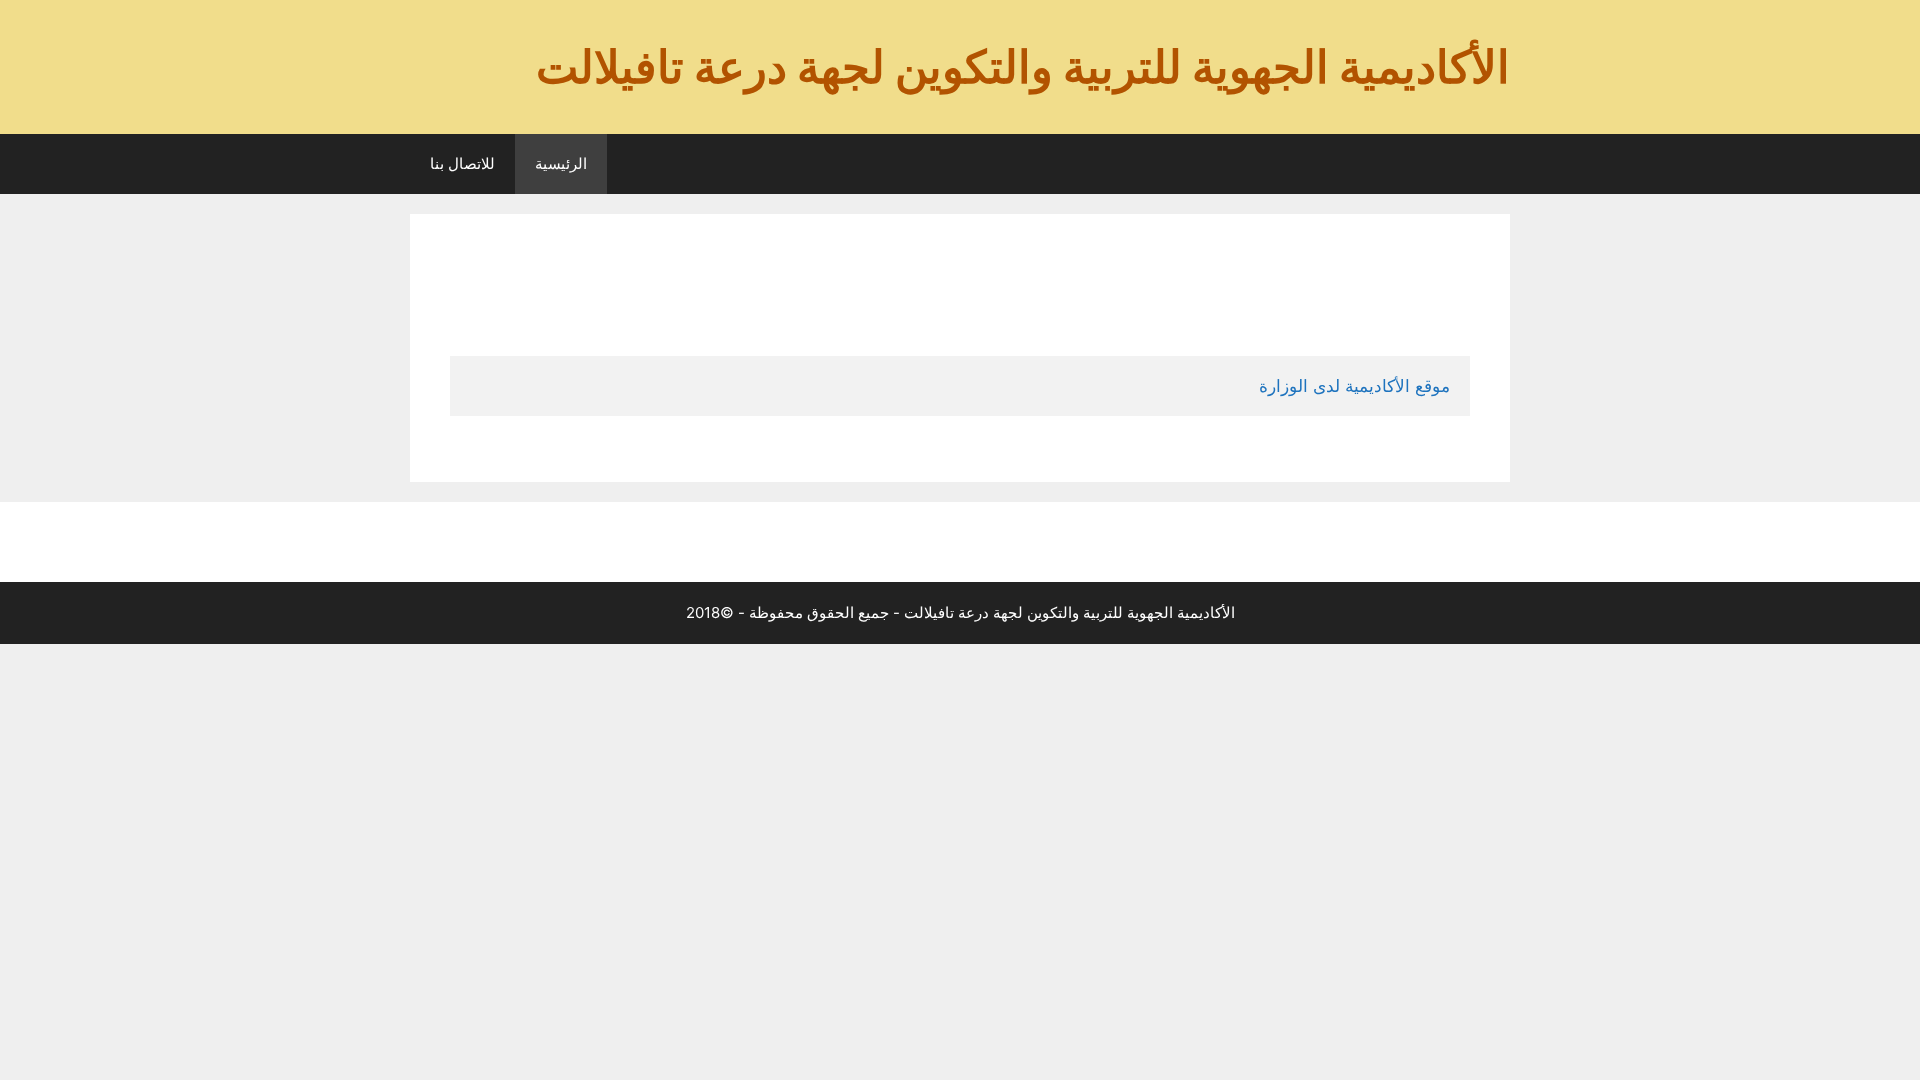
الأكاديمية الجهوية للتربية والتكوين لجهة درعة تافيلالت (1023, 66)
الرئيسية (561, 163)
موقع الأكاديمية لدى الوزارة (1354, 386)
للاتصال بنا (462, 163)
